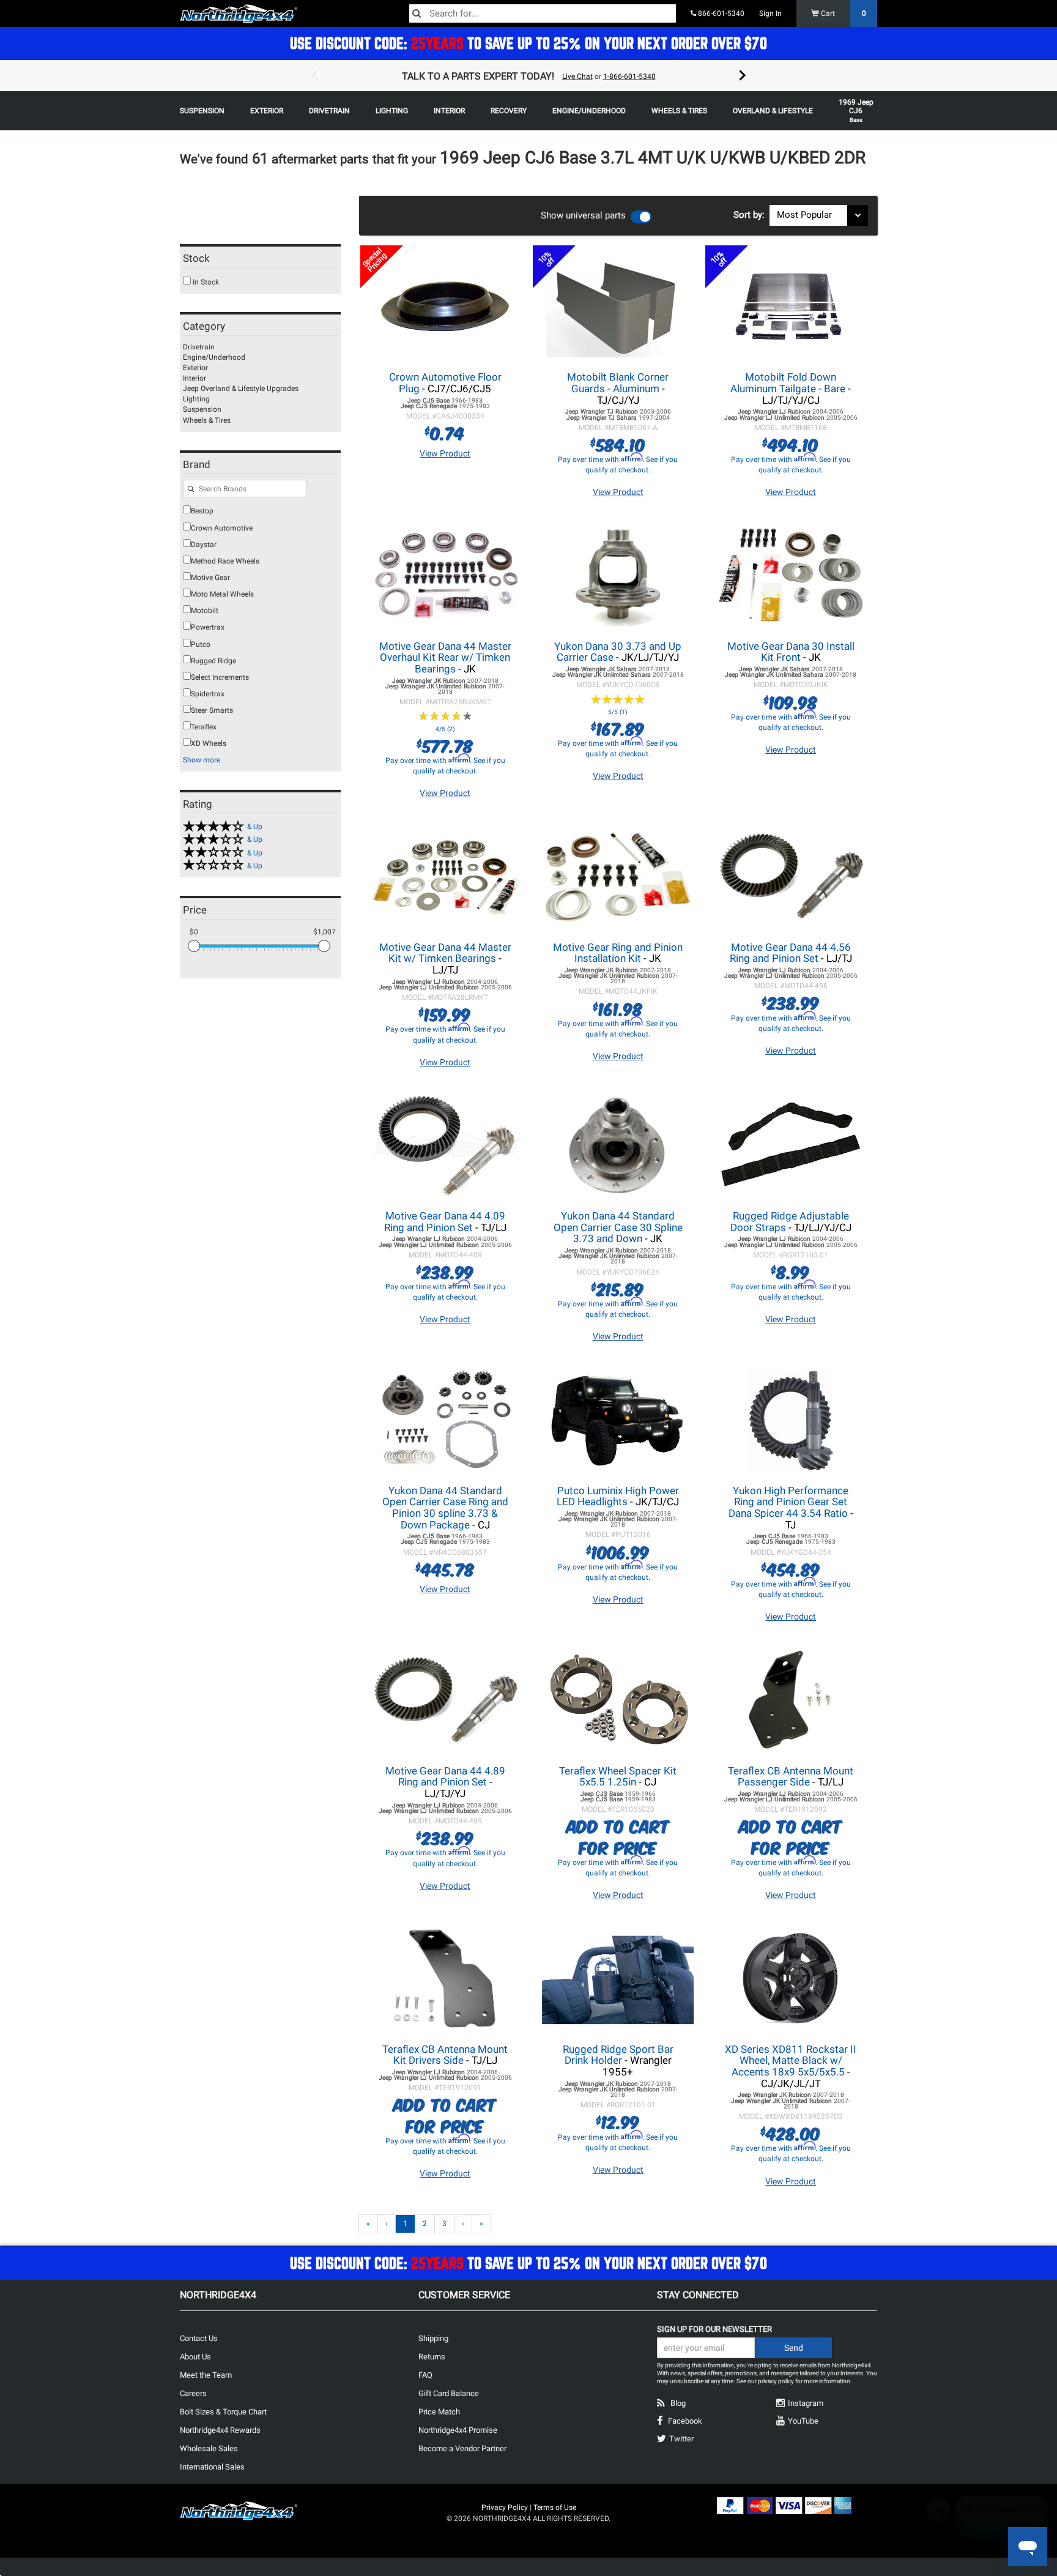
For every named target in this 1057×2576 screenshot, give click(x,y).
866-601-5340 (720, 13)
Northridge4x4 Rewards (220, 2430)
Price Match (439, 2412)
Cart (843, 13)
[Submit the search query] (191, 490)
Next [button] (743, 76)
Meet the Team (206, 2375)
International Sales (212, 2467)
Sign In (770, 13)
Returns (432, 2357)
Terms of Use (555, 2507)
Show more (202, 760)
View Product (445, 453)
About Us (195, 2357)
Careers (193, 2393)
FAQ (425, 2375)
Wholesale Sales (209, 2448)
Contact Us (199, 2338)
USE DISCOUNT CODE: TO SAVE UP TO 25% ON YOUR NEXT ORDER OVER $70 (528, 43)
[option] (528, 76)
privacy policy (776, 2381)
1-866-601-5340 (629, 76)
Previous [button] (314, 76)
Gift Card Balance (449, 2393)
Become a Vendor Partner (462, 2448)
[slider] (194, 946)
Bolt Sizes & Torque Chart (223, 2412)
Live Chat (577, 76)
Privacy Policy (505, 2507)
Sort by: (751, 215)
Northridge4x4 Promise (458, 2430)
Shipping (433, 2338)
